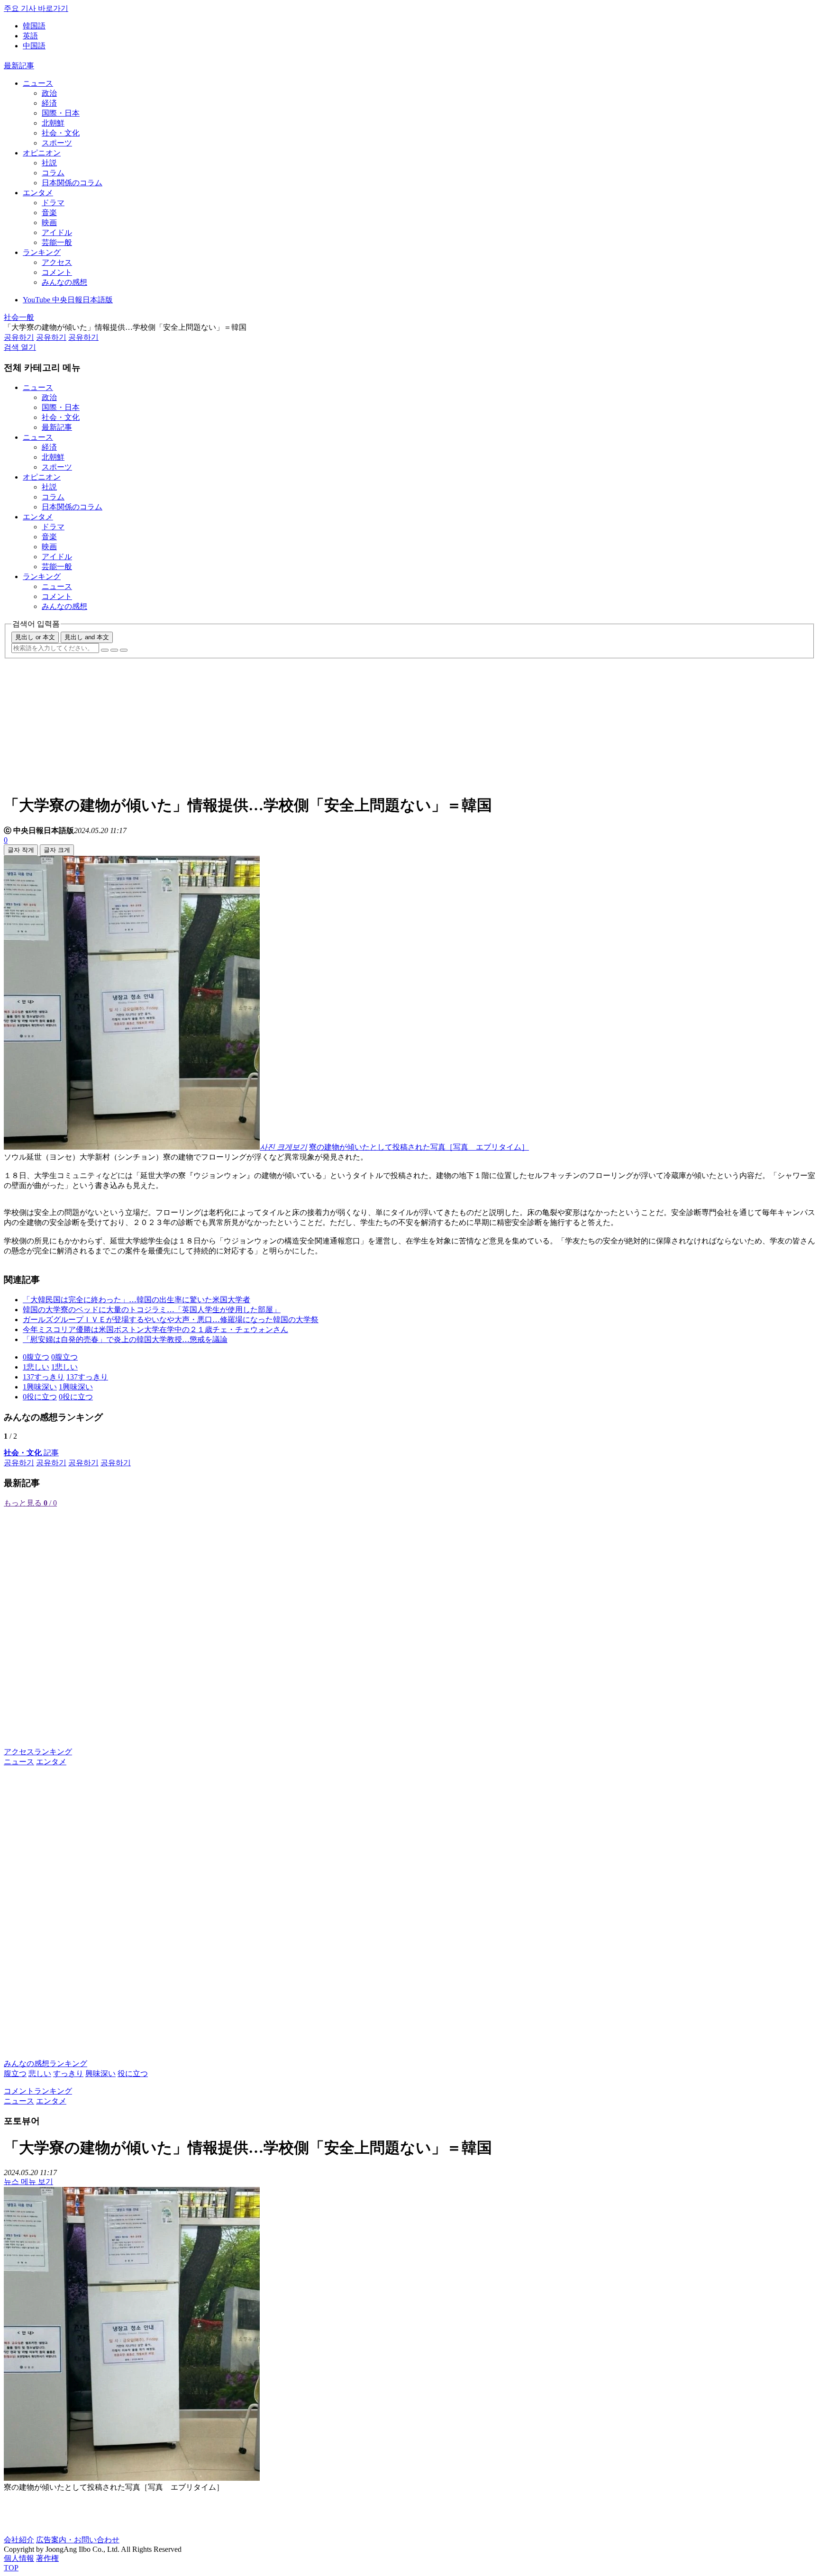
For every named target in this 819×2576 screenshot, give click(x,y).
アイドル (57, 232)
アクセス (57, 262)
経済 (49, 103)
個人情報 (19, 2558)
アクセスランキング (38, 1752)
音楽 (49, 213)
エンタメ (38, 193)
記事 (31, 1453)
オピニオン (42, 153)
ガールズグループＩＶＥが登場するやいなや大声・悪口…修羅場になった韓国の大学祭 (171, 1320)
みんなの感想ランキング (45, 2064)
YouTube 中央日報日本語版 (68, 300)
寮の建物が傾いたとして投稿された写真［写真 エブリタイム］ (419, 1147)
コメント (57, 272)
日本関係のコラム (72, 183)
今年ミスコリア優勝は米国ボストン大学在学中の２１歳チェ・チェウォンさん (155, 1329)
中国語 (34, 46)
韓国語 (34, 26)
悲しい (40, 2073)
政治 (49, 93)
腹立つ (15, 2073)
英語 (30, 36)
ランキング (42, 252)
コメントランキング (38, 2091)
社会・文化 (61, 133)
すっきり (68, 2073)
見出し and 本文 (87, 637)
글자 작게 (21, 850)
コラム (53, 173)
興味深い (100, 2073)
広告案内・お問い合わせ (78, 2540)
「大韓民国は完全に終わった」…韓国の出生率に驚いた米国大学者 (136, 1300)
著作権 (47, 2558)
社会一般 (19, 317)
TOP (11, 2568)
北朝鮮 (53, 123)
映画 (49, 222)
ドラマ (53, 203)
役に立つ (133, 2073)
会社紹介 (19, 2540)
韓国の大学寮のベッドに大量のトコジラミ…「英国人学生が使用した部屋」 (152, 1310)
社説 (49, 163)
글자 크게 (57, 850)
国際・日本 (61, 113)
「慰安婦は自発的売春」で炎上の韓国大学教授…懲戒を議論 (125, 1339)
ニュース (38, 83)
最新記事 (19, 66)
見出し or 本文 (35, 637)
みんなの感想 (64, 282)
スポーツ (57, 143)
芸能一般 (57, 242)
